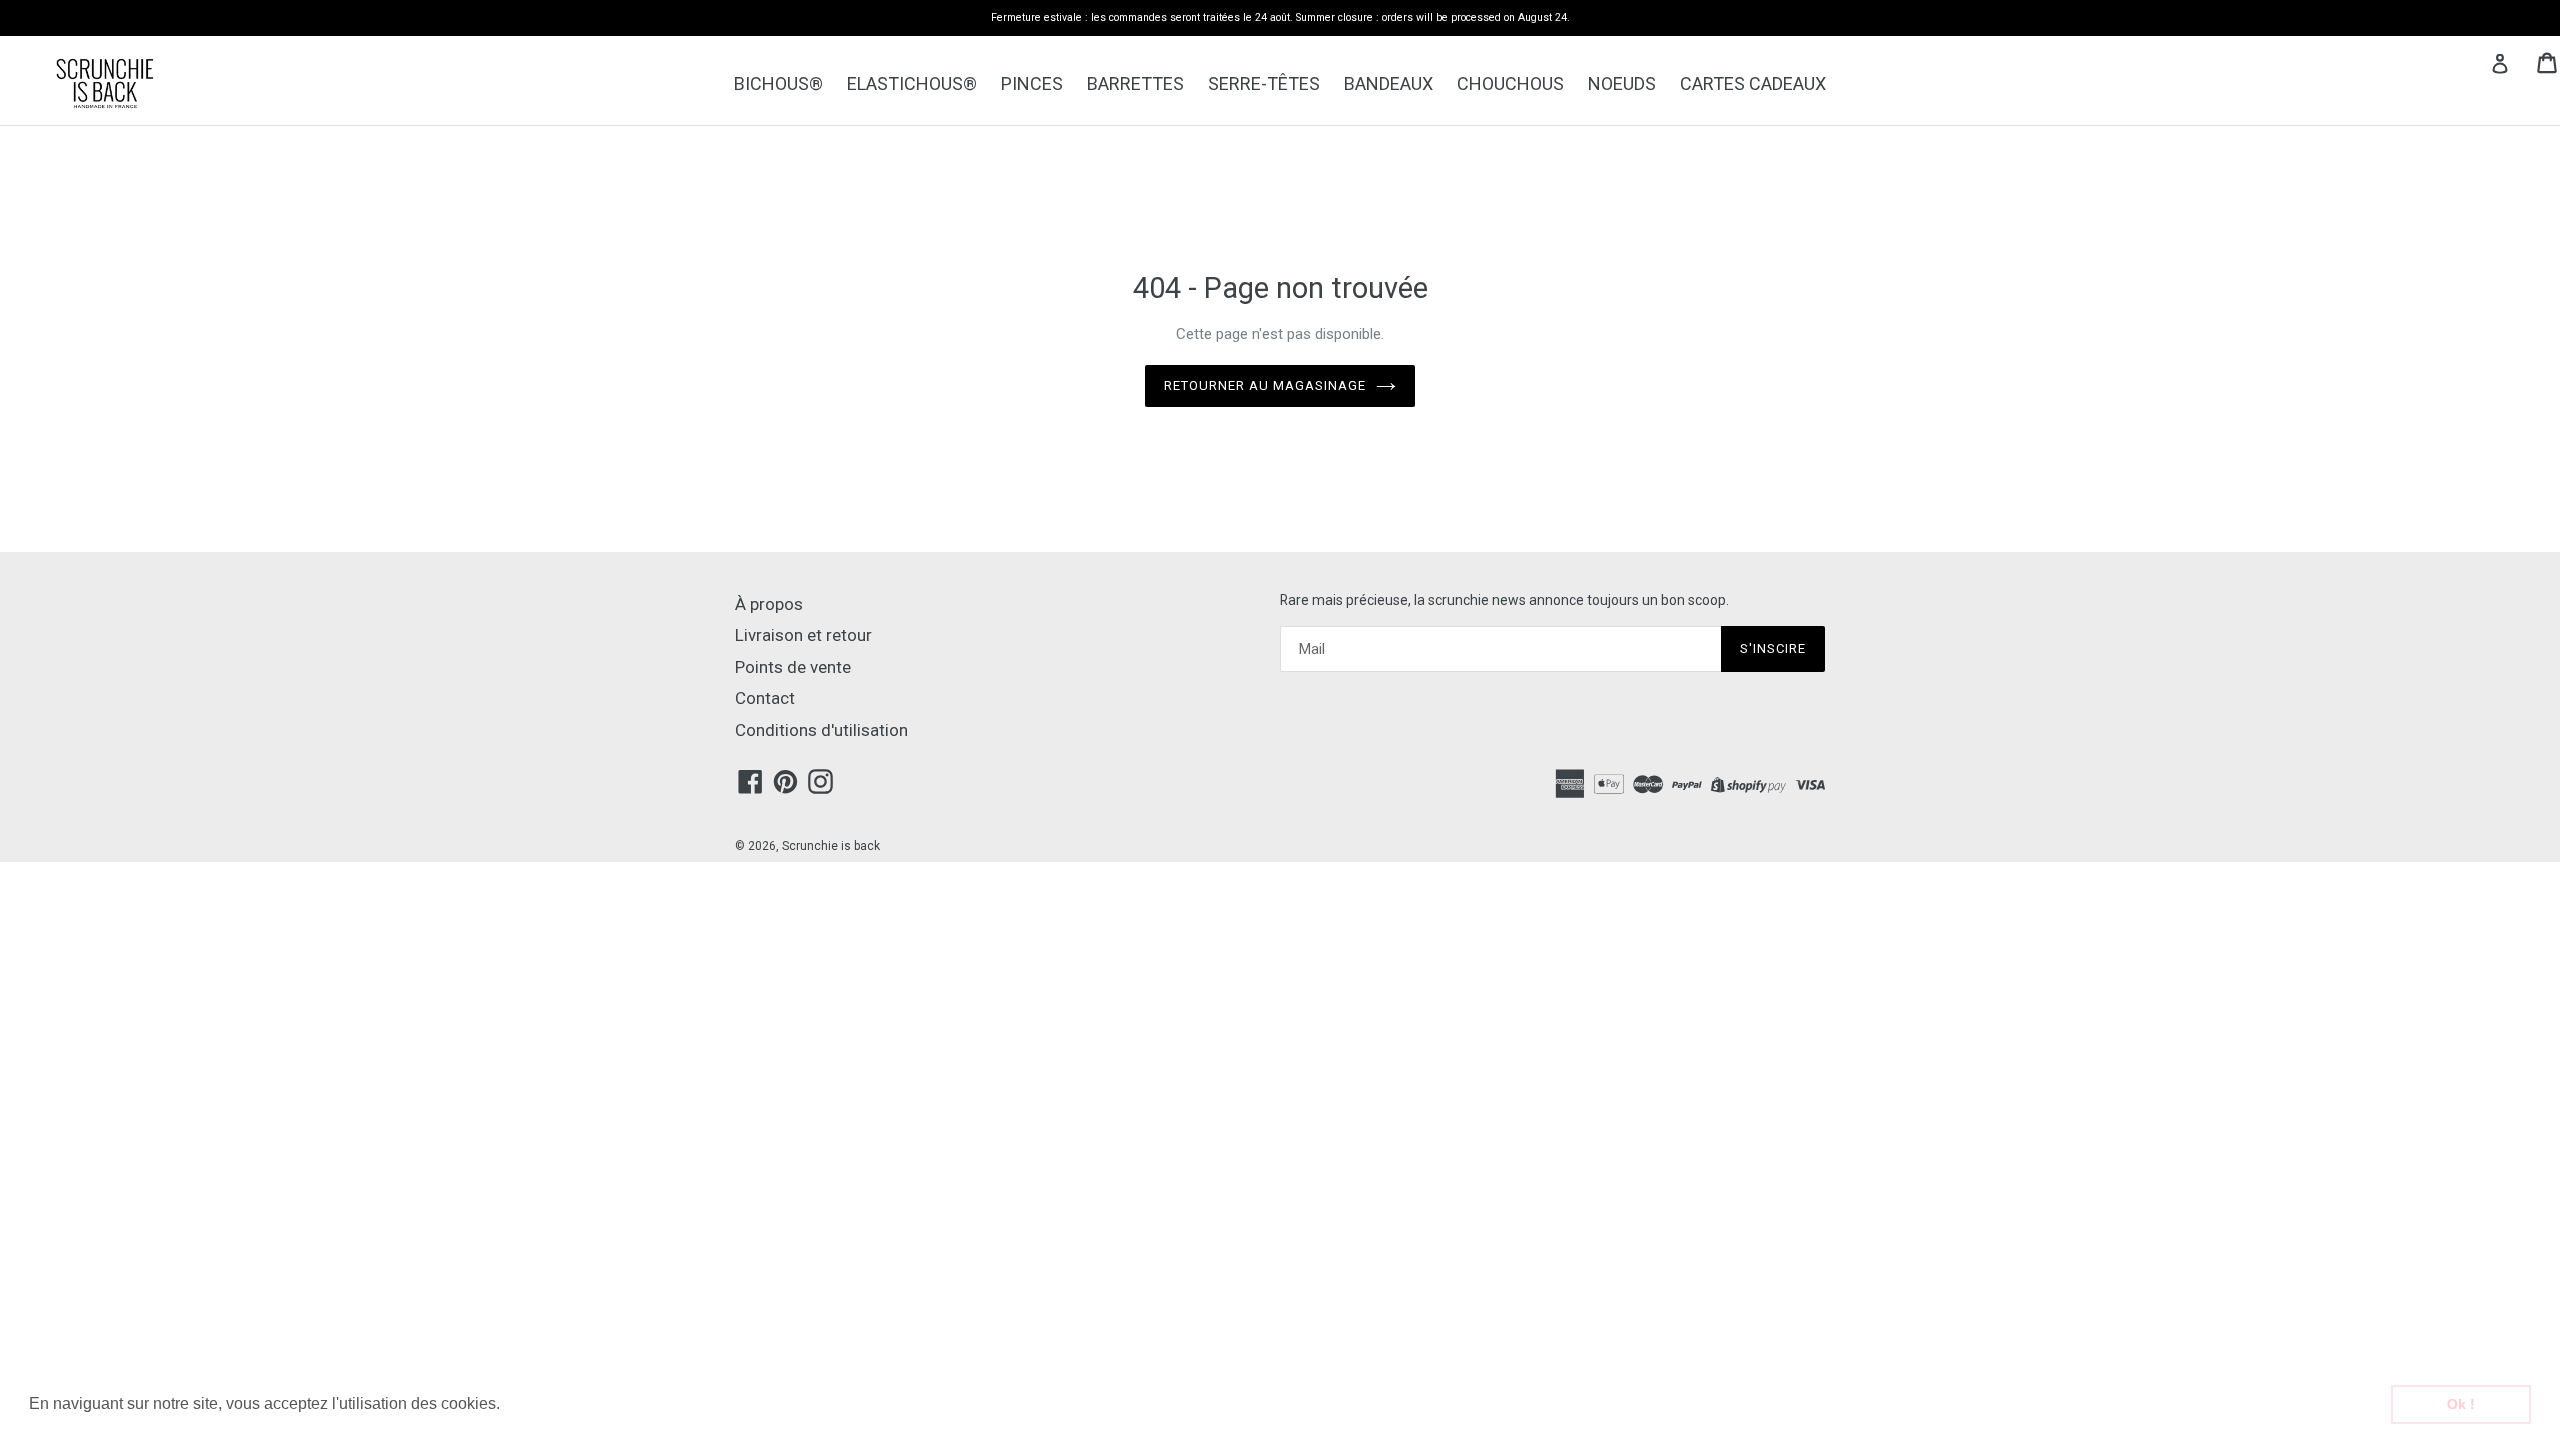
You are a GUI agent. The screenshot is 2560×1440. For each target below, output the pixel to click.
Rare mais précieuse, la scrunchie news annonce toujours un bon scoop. (1504, 600)
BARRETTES (1135, 83)
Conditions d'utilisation (821, 730)
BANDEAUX (1388, 83)
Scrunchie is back (831, 846)
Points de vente (793, 667)
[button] (507, 1406)
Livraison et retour (803, 635)
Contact (765, 698)
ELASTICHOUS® (912, 83)
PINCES (1032, 83)
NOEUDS (1622, 83)
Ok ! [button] (2461, 1404)
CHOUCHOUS (1510, 83)
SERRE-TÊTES (1264, 83)
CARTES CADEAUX (1753, 83)
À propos (769, 604)
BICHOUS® (778, 83)
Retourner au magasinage (1265, 385)
